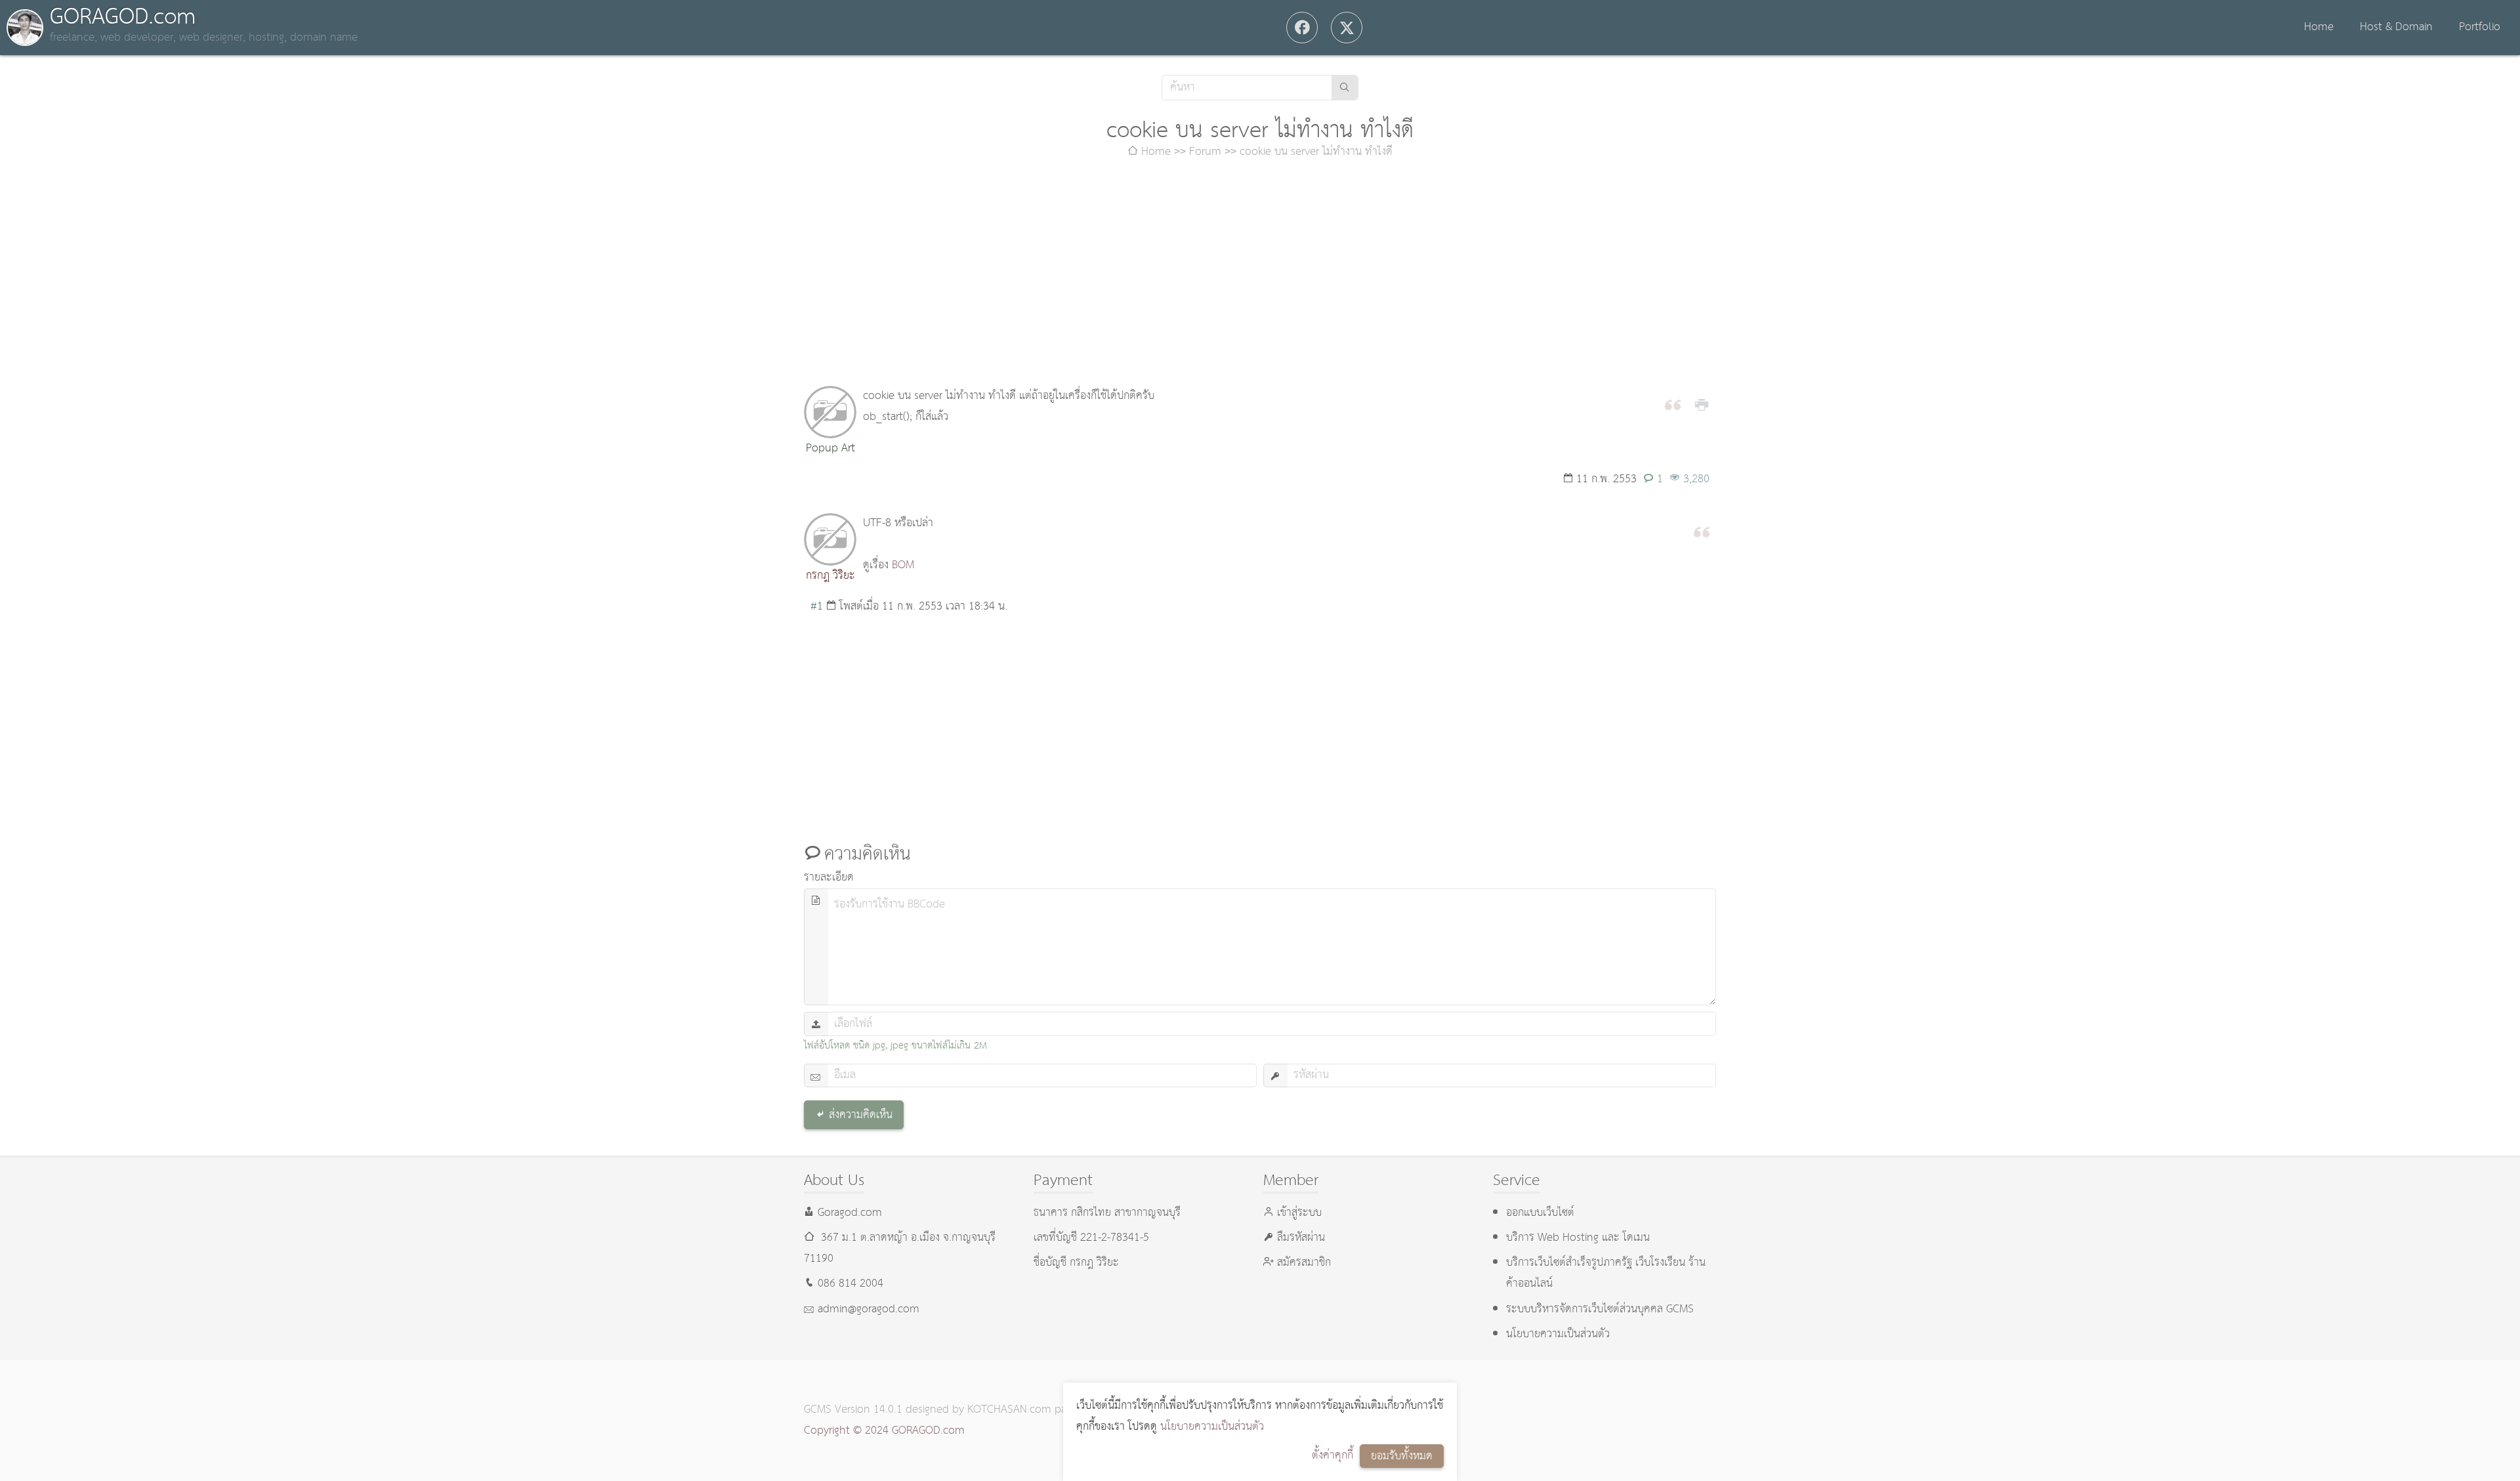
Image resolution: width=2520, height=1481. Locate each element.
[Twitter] (1347, 28)
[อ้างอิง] (1673, 404)
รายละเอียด (829, 878)
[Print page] (1702, 404)
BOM (903, 565)
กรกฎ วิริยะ (830, 576)
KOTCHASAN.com (1009, 1410)
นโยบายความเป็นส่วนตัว (1212, 1427)
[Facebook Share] (1302, 28)
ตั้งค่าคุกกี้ (1333, 1456)
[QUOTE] (1702, 531)
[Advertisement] (1260, 274)
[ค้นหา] (1345, 88)
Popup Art (830, 448)
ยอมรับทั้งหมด (1402, 1456)
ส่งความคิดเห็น (861, 1115)
